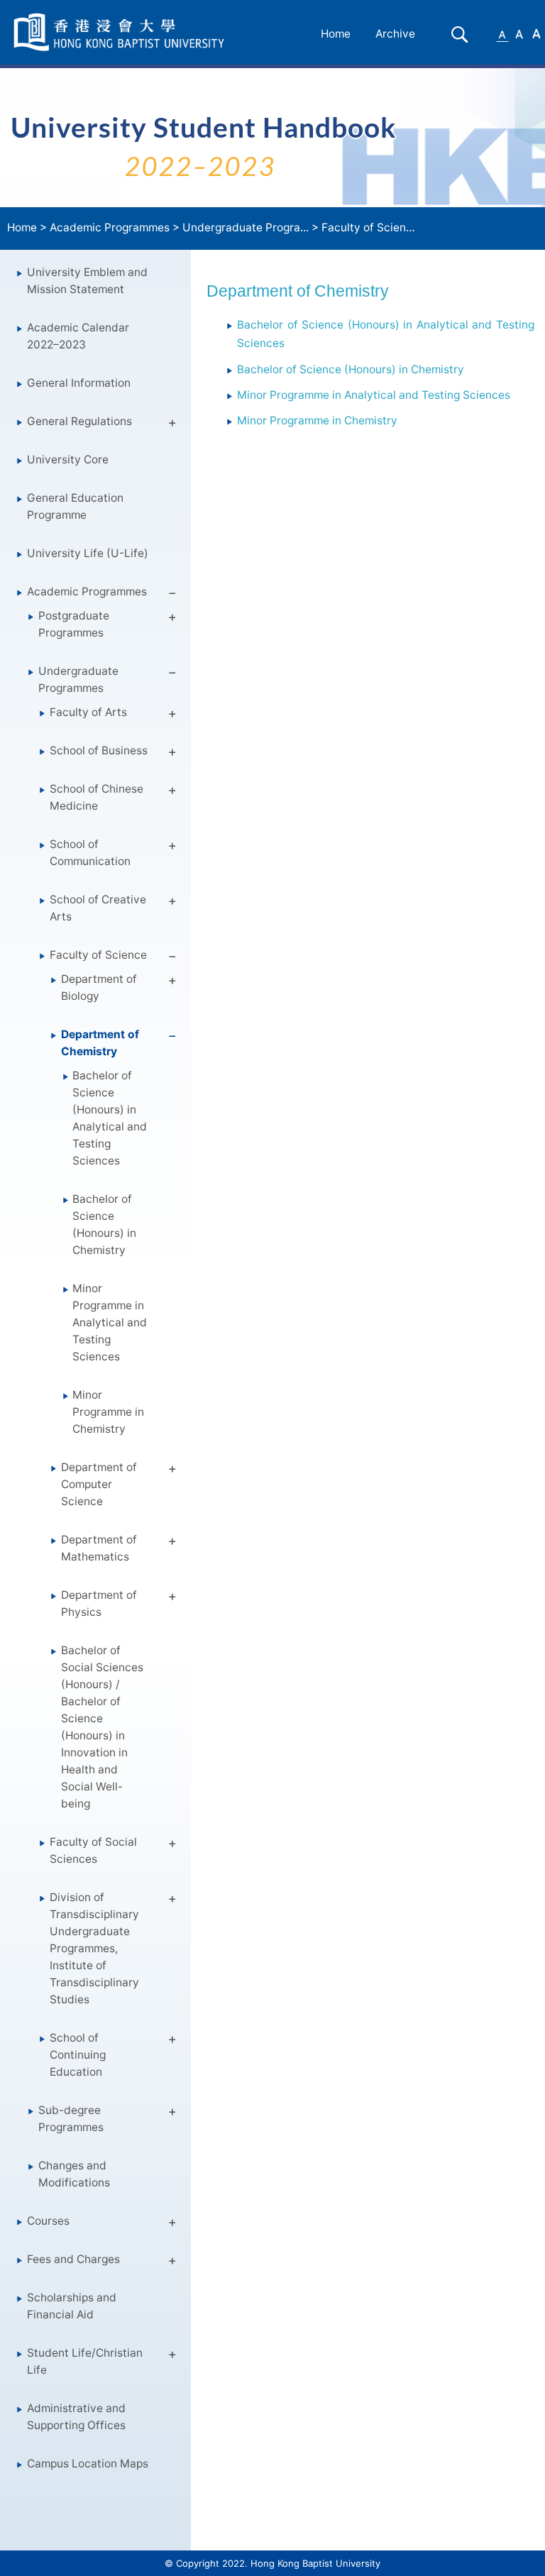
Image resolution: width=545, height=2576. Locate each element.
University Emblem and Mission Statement (87, 281)
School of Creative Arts (98, 908)
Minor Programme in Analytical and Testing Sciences (110, 1322)
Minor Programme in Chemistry (108, 1412)
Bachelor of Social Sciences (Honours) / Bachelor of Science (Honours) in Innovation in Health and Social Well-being (102, 1727)
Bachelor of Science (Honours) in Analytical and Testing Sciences (110, 1118)
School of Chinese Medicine (97, 797)
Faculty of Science (370, 227)
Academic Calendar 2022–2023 (78, 336)
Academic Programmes (110, 227)
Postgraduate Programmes (74, 624)
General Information (79, 383)
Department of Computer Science (99, 1484)
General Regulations (79, 421)
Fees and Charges (73, 2259)
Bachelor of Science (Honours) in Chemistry (104, 1224)
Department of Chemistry (100, 1043)
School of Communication (90, 853)
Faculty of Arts (88, 712)
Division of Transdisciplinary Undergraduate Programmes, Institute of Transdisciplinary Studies (94, 1948)
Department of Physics (99, 1603)
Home (336, 34)
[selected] (121, 32)
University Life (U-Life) (88, 553)
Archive (395, 34)
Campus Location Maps (88, 2464)
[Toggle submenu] (172, 425)
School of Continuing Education (78, 2055)
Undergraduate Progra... (246, 227)
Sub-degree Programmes (71, 2119)
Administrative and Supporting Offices (76, 2417)
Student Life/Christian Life (85, 2361)
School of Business (99, 750)
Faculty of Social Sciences (93, 1850)
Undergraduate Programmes (78, 679)
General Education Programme (75, 506)
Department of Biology (99, 987)
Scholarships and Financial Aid (72, 2306)
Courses (48, 2221)
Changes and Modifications (74, 2174)
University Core (68, 459)
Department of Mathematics (99, 1548)
